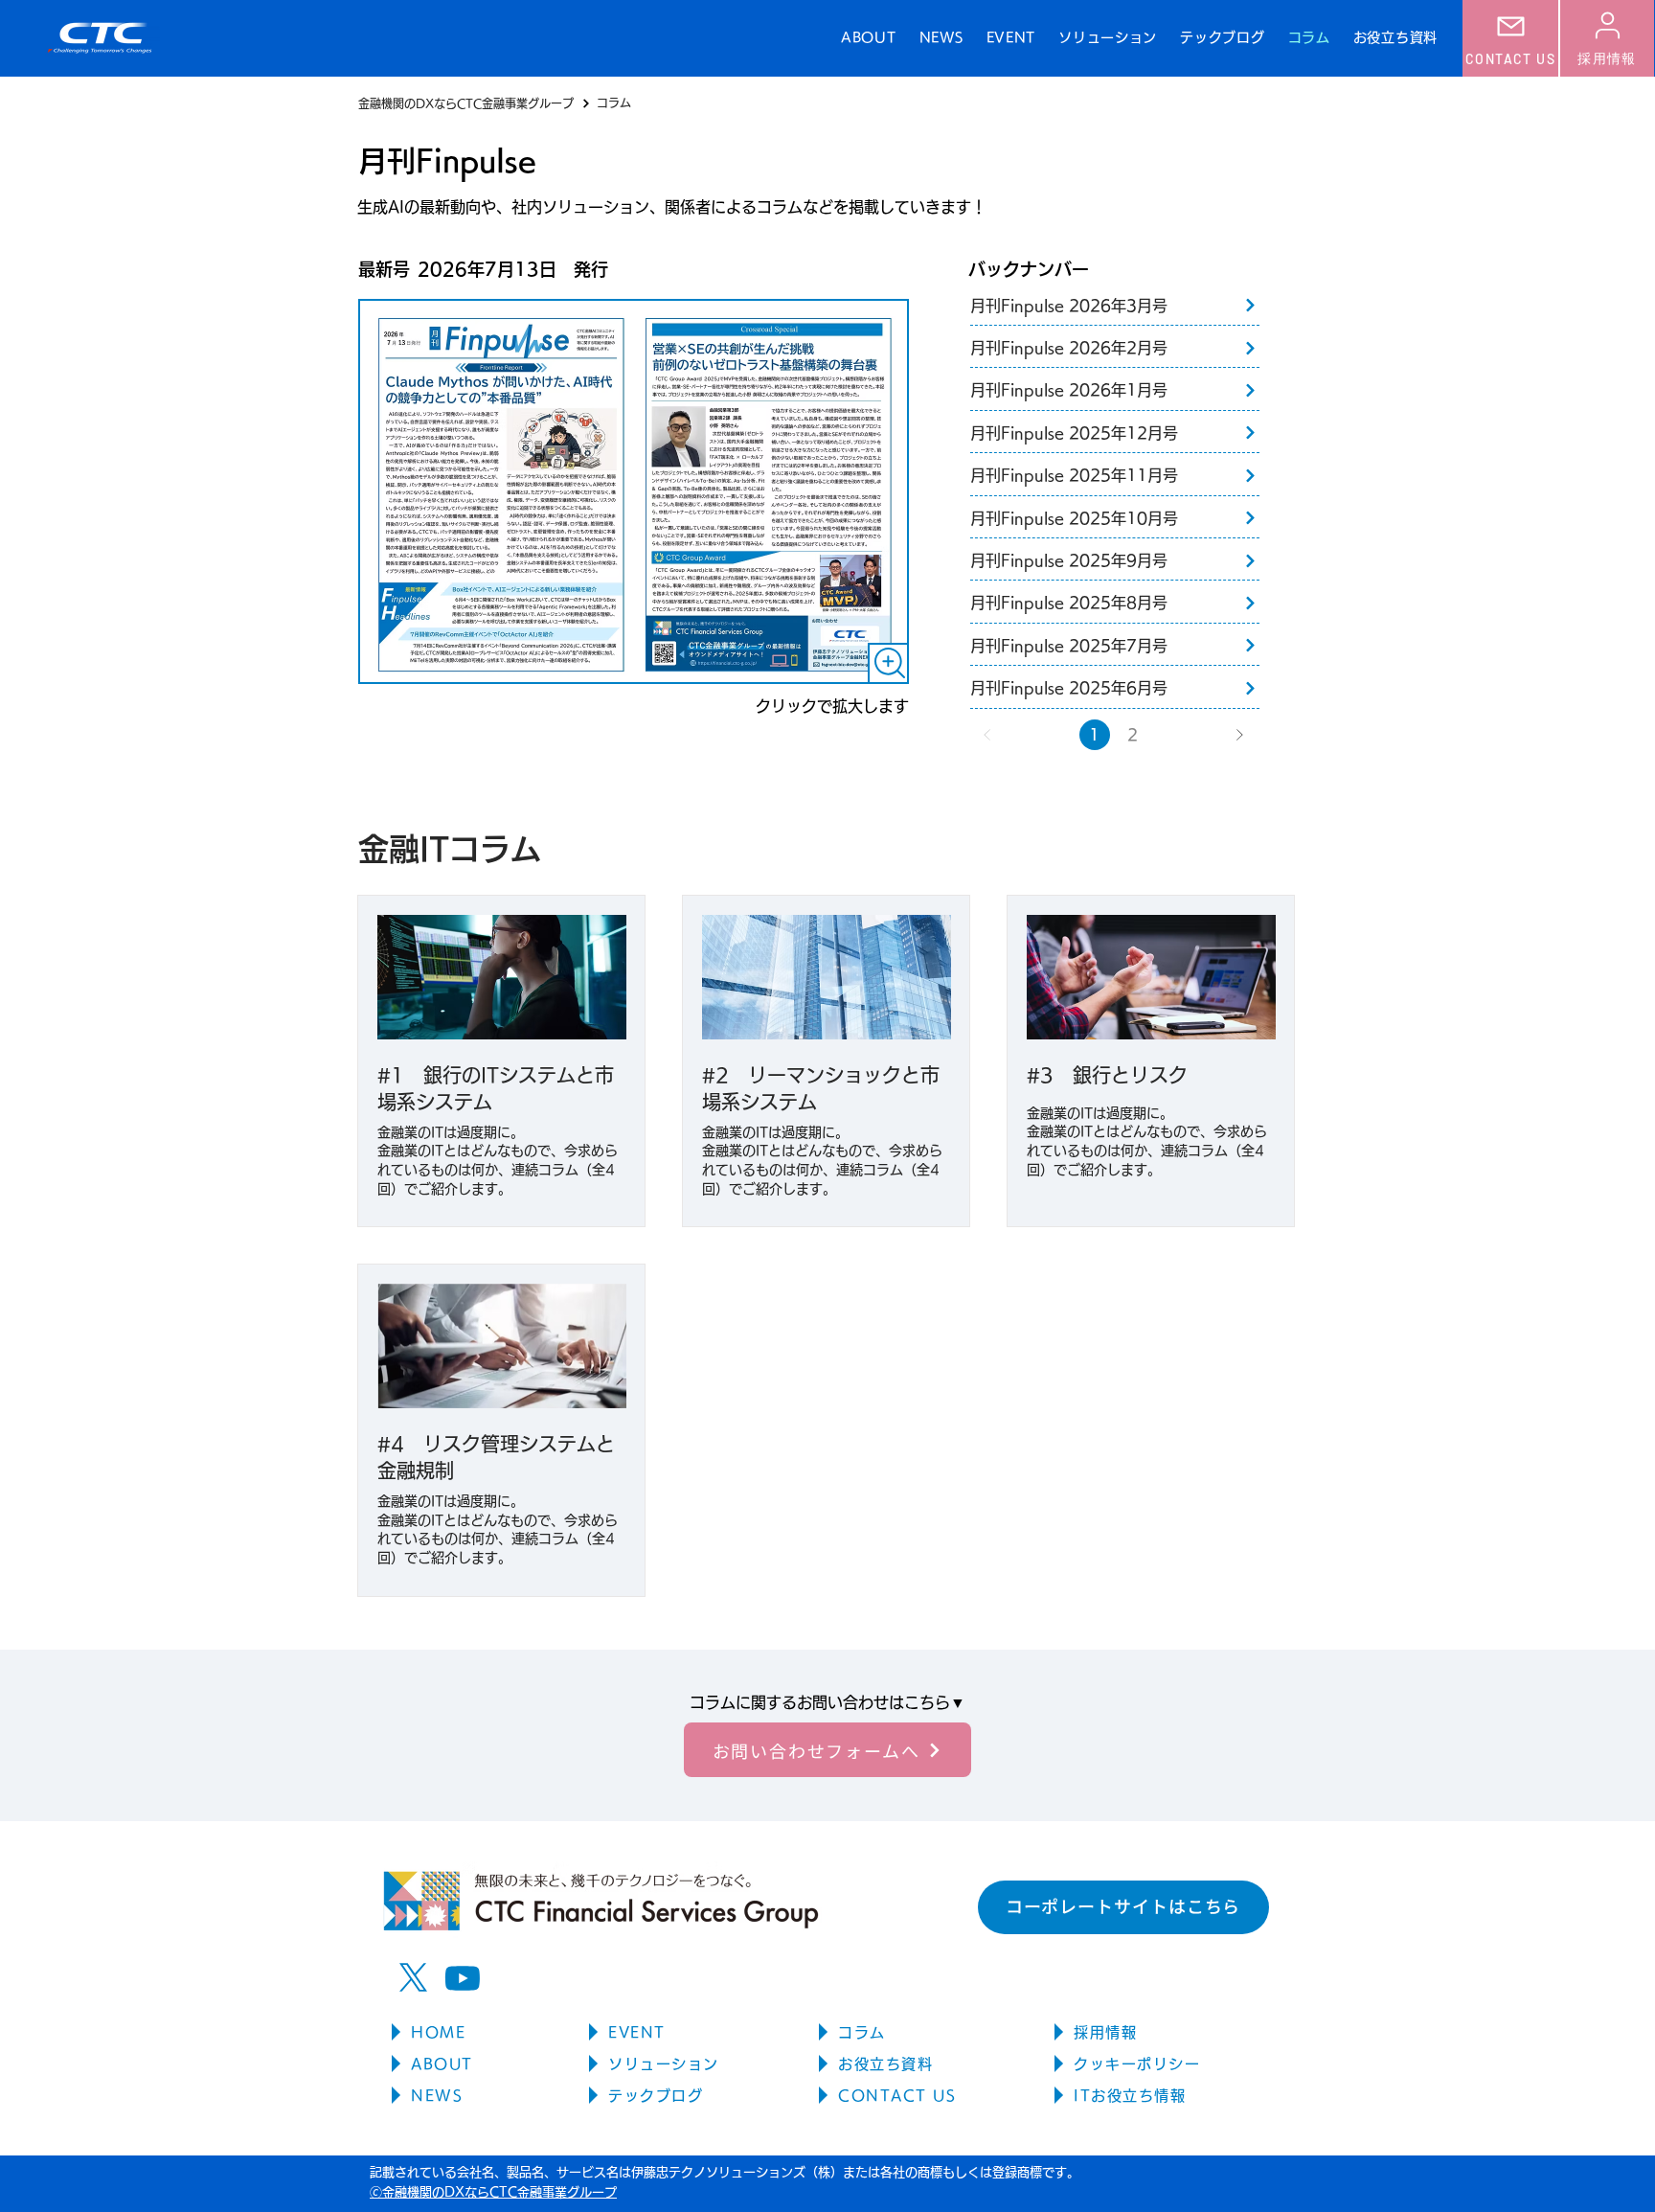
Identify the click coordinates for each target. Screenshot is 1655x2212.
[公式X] (413, 1978)
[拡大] (888, 663)
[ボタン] (1120, 306)
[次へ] (1239, 735)
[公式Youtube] (462, 1978)
